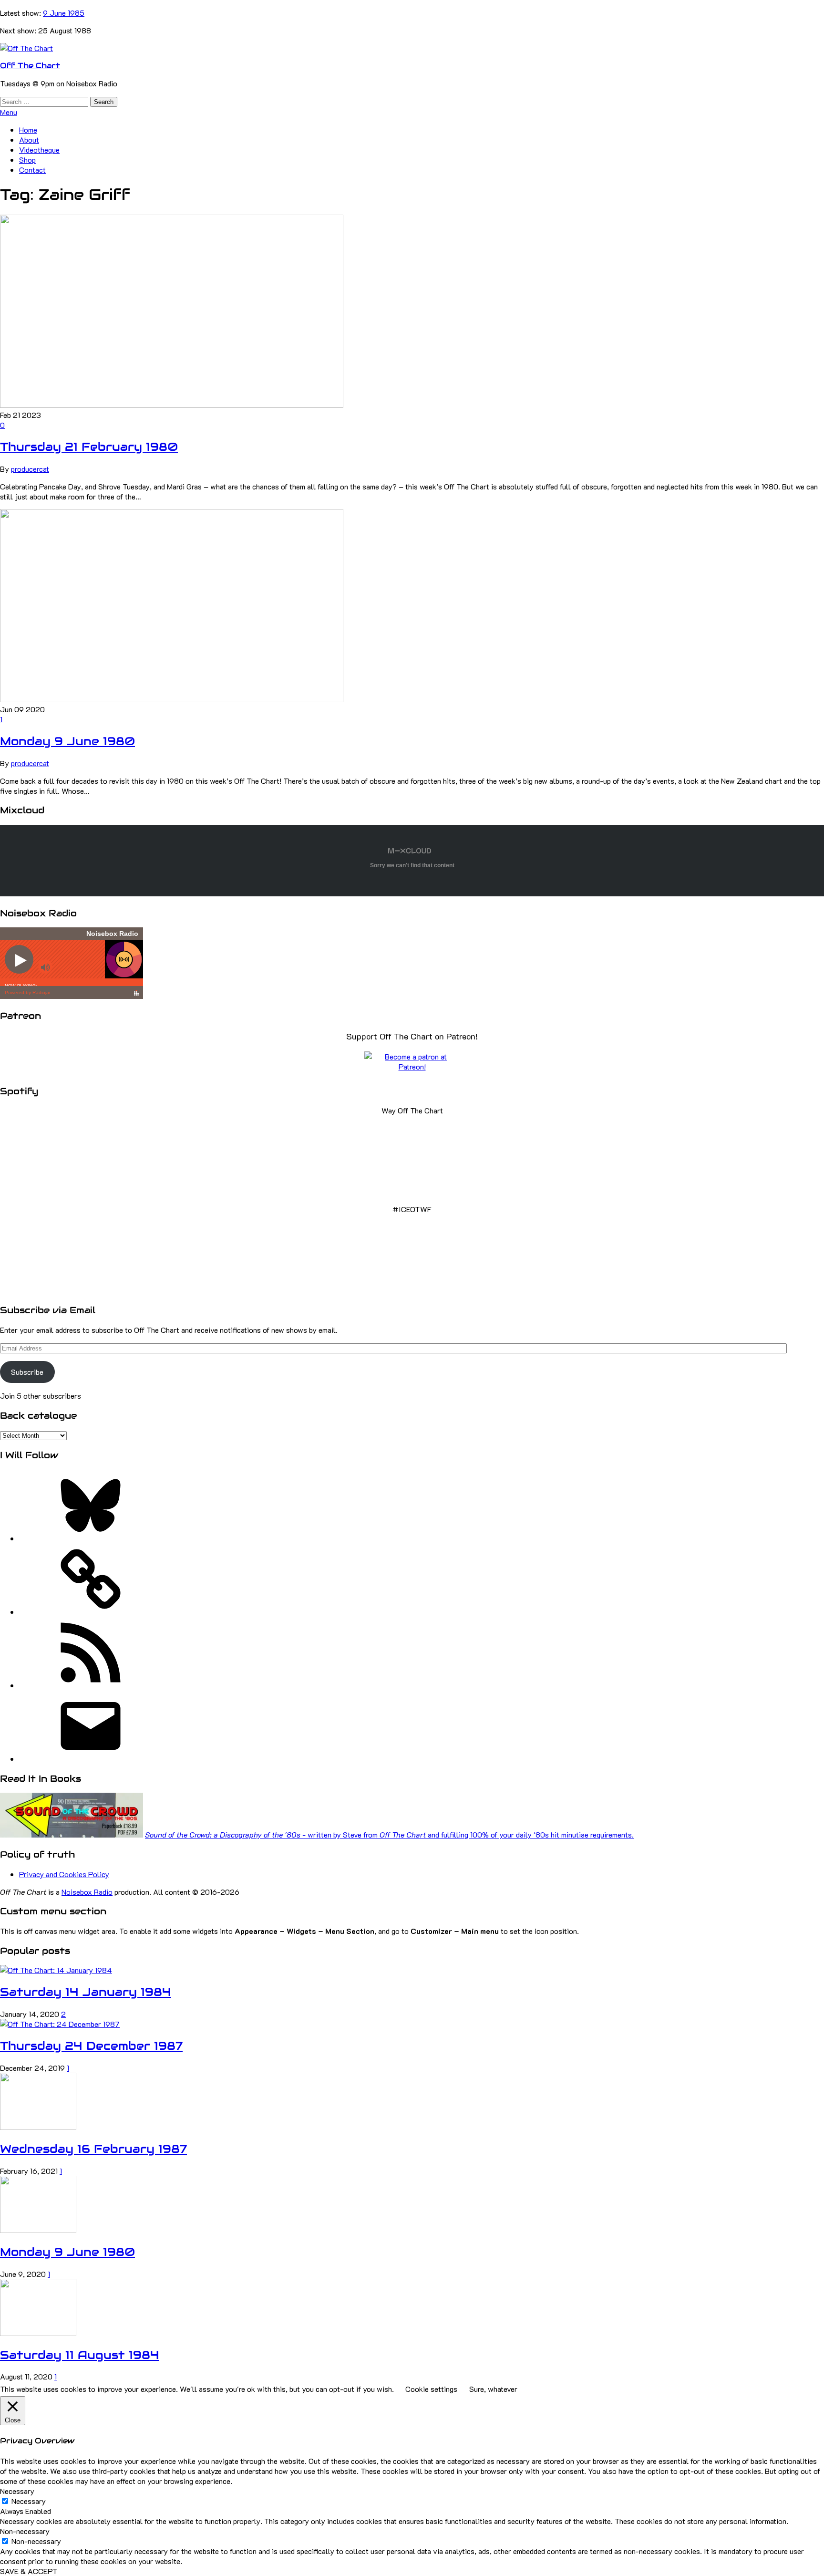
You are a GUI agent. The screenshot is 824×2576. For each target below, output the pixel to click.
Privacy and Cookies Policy (64, 1874)
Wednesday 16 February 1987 (93, 2149)
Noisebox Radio (87, 1892)
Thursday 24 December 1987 (91, 2046)
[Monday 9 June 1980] (172, 699)
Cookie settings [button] (431, 2389)
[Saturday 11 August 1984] (38, 2333)
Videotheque (39, 150)
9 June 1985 (64, 13)
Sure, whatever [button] (493, 2389)
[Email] (91, 1759)
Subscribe (27, 1372)
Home (28, 130)
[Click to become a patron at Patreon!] (412, 1066)
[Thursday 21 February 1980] (172, 405)
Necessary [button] (17, 2491)
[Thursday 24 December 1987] (60, 2024)
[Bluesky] (91, 1538)
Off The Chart (30, 66)
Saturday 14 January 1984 (86, 1992)
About (29, 140)
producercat (30, 469)
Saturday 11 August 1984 (80, 2355)
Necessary (29, 2501)
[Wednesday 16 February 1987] (38, 2127)
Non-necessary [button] (25, 2531)
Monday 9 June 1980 (67, 741)
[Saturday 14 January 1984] (56, 1970)
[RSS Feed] (91, 1685)
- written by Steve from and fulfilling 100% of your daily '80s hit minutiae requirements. (389, 1834)
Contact (32, 170)
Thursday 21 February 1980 (89, 447)
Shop (27, 160)
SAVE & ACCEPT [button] (29, 2571)
